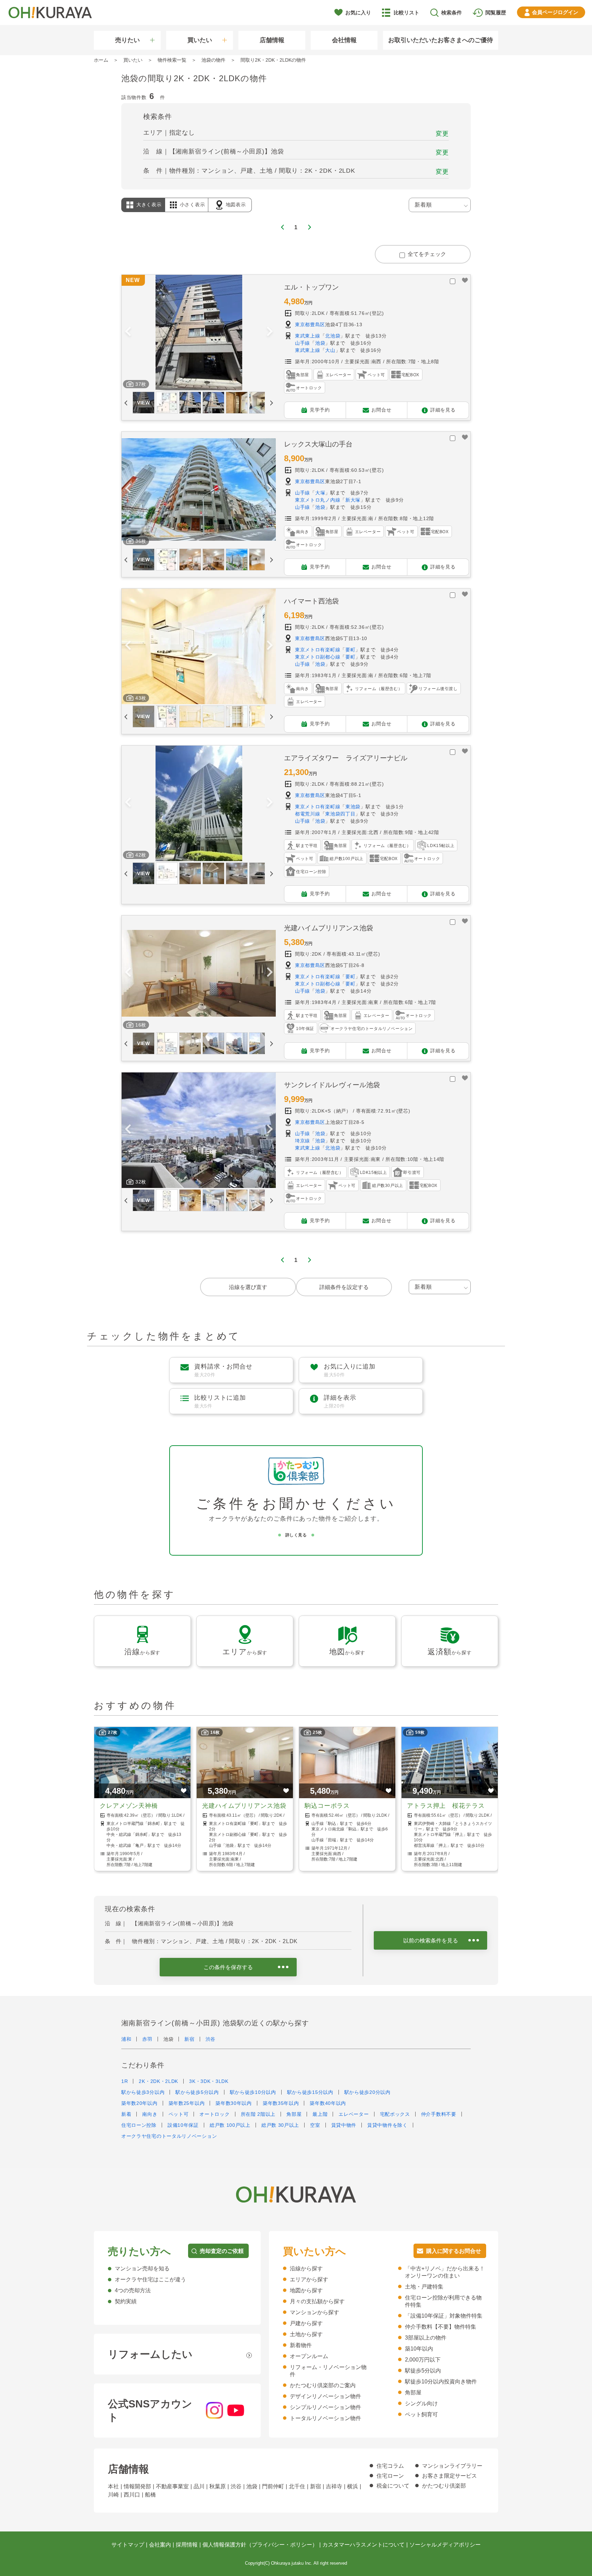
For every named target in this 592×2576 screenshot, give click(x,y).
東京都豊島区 (310, 324)
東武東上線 (308, 336)
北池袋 (333, 336)
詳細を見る (443, 409)
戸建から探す (306, 2323)
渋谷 (211, 2039)
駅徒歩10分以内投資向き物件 (441, 2382)
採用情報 (187, 2545)
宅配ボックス (395, 2114)
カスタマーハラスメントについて (363, 2545)
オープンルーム (309, 2356)
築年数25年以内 (187, 2103)
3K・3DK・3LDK (209, 2081)
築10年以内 (419, 2349)
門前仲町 (273, 2486)
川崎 (113, 2495)
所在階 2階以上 (258, 2114)
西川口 (132, 2495)
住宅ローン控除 (139, 2125)
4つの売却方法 (133, 2290)
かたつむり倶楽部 (444, 2486)
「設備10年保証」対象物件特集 (444, 2316)
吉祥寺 (334, 2486)
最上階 (320, 2114)
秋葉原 (218, 2486)
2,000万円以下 (423, 2360)
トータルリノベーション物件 (325, 2418)
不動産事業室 (172, 2486)
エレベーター (354, 2114)
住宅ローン (390, 2476)
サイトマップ (128, 2545)
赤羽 (147, 2039)
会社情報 (344, 40)
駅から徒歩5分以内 (197, 2092)
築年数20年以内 (139, 2103)
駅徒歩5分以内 (423, 2371)
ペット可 (179, 2114)
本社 (113, 2486)
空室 (315, 2125)
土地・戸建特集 (424, 2287)
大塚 (320, 493)
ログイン (555, 12)
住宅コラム (390, 2466)
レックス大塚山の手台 (318, 444)
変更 (442, 134)
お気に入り (358, 13)
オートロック (214, 2114)
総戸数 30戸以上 (280, 2125)
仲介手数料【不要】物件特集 (441, 2327)
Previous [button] (128, 332)
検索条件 (452, 13)
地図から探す (306, 2290)
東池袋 (353, 807)
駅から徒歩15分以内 (310, 2092)
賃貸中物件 (344, 2125)
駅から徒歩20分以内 (367, 2092)
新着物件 (301, 2345)
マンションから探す (314, 2312)
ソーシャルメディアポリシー (445, 2545)
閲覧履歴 (496, 13)
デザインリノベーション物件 (325, 2396)
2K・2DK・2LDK (158, 2081)
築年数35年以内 (281, 2103)
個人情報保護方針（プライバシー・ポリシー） (260, 2545)
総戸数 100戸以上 (230, 2125)
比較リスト (406, 13)
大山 (330, 350)
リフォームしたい (150, 2354)
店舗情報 (272, 40)
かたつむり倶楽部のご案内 (323, 2385)
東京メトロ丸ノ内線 (318, 500)
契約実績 (126, 2301)
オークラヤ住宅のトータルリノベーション (169, 2136)
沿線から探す (306, 2268)
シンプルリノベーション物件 (325, 2407)
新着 (126, 2114)
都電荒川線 (308, 814)
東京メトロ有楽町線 (318, 650)
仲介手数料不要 (439, 2114)
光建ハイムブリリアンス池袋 (329, 928)
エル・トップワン (311, 287)
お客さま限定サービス (449, 2476)
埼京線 (303, 1141)
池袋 (320, 343)
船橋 (150, 2495)
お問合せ (381, 409)
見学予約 (320, 409)
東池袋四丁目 (340, 814)
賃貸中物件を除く (387, 2125)
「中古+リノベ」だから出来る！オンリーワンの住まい (445, 2272)
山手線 (303, 343)
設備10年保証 (183, 2125)
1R (125, 2081)
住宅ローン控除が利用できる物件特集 (443, 2301)
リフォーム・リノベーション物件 (328, 2371)
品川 (199, 2486)
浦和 (126, 2039)
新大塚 (353, 500)
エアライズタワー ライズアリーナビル (346, 758)
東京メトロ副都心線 (318, 657)
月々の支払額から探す (317, 2301)
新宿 (189, 2039)
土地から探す (306, 2334)
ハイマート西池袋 (311, 601)
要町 (350, 650)
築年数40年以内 (328, 2103)
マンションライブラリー (452, 2466)
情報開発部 (137, 2486)
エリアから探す (309, 2279)
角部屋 (294, 2114)
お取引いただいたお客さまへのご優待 (441, 40)
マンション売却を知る (142, 2268)
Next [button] (270, 332)
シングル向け (421, 2403)
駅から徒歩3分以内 (143, 2092)
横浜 (353, 2486)
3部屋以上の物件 (426, 2338)
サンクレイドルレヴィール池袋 (332, 1085)
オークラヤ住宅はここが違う (150, 2279)
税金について (393, 2486)
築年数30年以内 (234, 2103)
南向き (150, 2114)
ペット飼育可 (421, 2414)
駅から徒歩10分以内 (253, 2092)
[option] (199, 333)
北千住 (297, 2486)
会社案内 (160, 2545)
